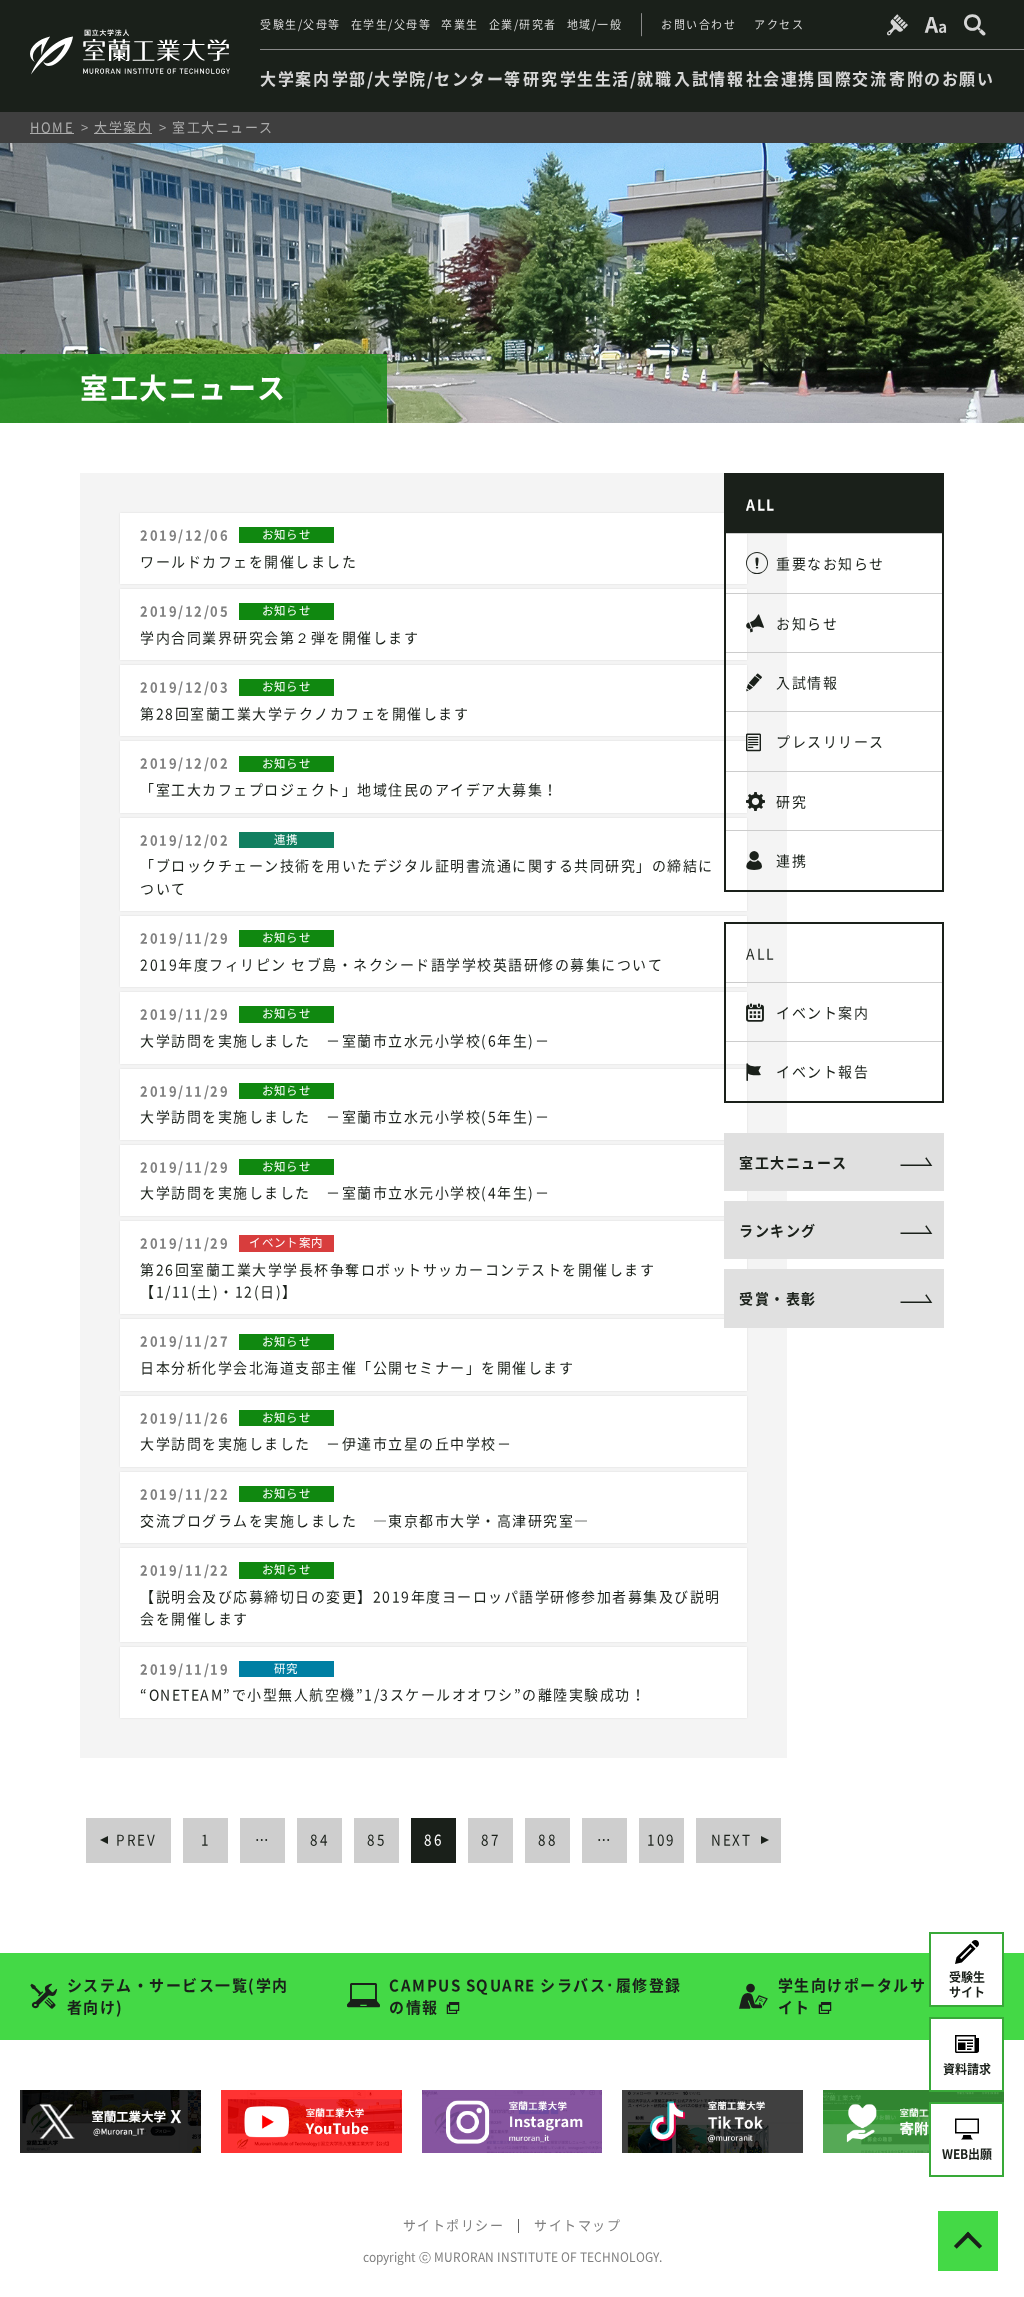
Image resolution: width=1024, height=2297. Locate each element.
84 (319, 1839)
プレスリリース (830, 741)
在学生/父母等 (391, 24)
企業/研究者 (523, 24)
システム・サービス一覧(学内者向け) (178, 1996)
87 (490, 1839)
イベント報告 (822, 1071)
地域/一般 (595, 24)
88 (547, 1839)
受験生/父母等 (300, 24)
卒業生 (460, 24)
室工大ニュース (793, 1162)
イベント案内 (822, 1012)
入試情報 (807, 682)
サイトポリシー (454, 2224)
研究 (791, 801)
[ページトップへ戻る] (968, 2241)
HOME (52, 126)
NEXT (731, 1839)
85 (376, 1839)
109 (661, 1839)
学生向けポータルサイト (852, 1996)
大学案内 (123, 126)
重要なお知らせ (830, 563)
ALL (761, 504)
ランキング (778, 1230)
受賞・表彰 (778, 1298)
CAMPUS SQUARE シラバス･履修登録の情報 (535, 1996)
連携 (791, 860)
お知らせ (807, 623)
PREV (136, 1839)
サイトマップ (577, 2224)
